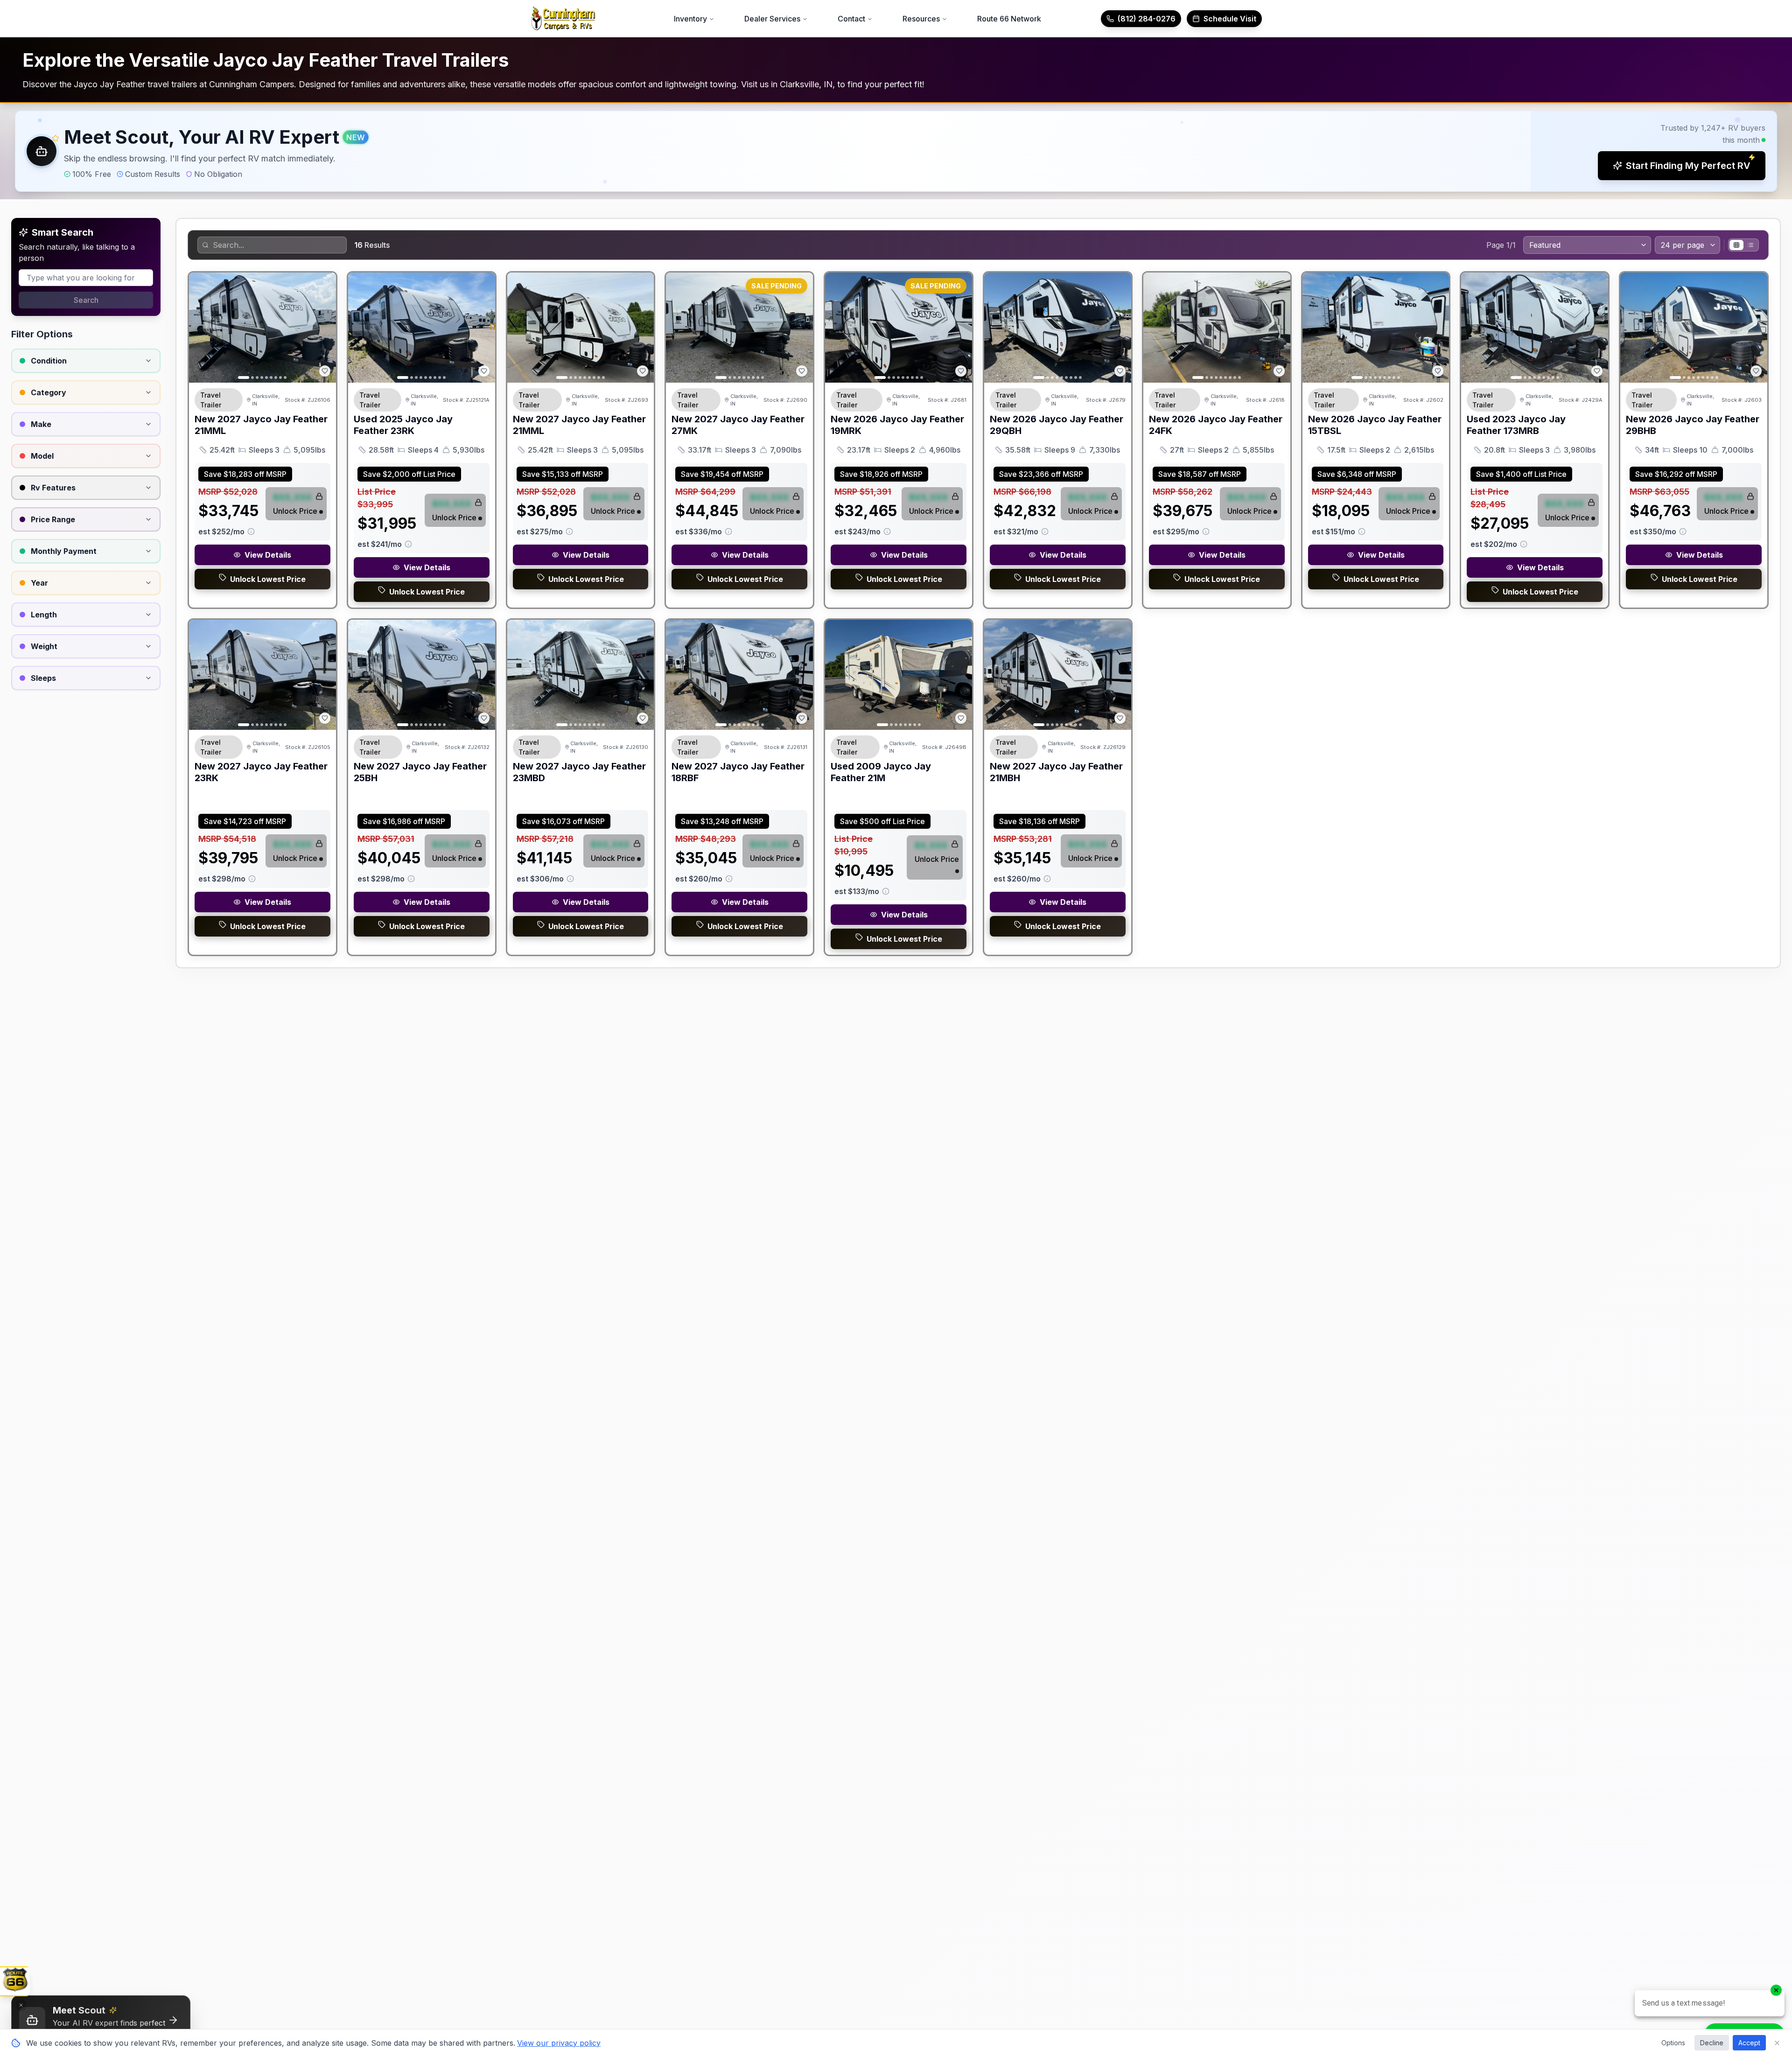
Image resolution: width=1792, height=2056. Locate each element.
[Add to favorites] (325, 371)
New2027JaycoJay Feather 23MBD (579, 772)
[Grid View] (1736, 245)
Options (1673, 2043)
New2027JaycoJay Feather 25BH (420, 772)
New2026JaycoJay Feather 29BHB (1693, 425)
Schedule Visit (1230, 19)
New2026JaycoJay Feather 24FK (1216, 425)
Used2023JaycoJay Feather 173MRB (1516, 425)
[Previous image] (201, 328)
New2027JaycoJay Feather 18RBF (738, 772)
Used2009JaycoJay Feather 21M (881, 772)
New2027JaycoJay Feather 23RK (261, 772)
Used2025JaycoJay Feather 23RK (403, 425)
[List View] (1750, 245)
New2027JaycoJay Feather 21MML (261, 425)
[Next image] (324, 328)
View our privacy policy (559, 2043)
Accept (1749, 2043)
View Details (268, 555)
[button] (896, 151)
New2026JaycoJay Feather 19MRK (897, 425)
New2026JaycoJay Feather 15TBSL (1375, 425)
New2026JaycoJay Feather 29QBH (1057, 425)
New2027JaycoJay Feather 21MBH (1056, 772)
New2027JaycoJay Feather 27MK (738, 425)
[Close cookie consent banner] (1777, 2043)
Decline (1712, 2043)
